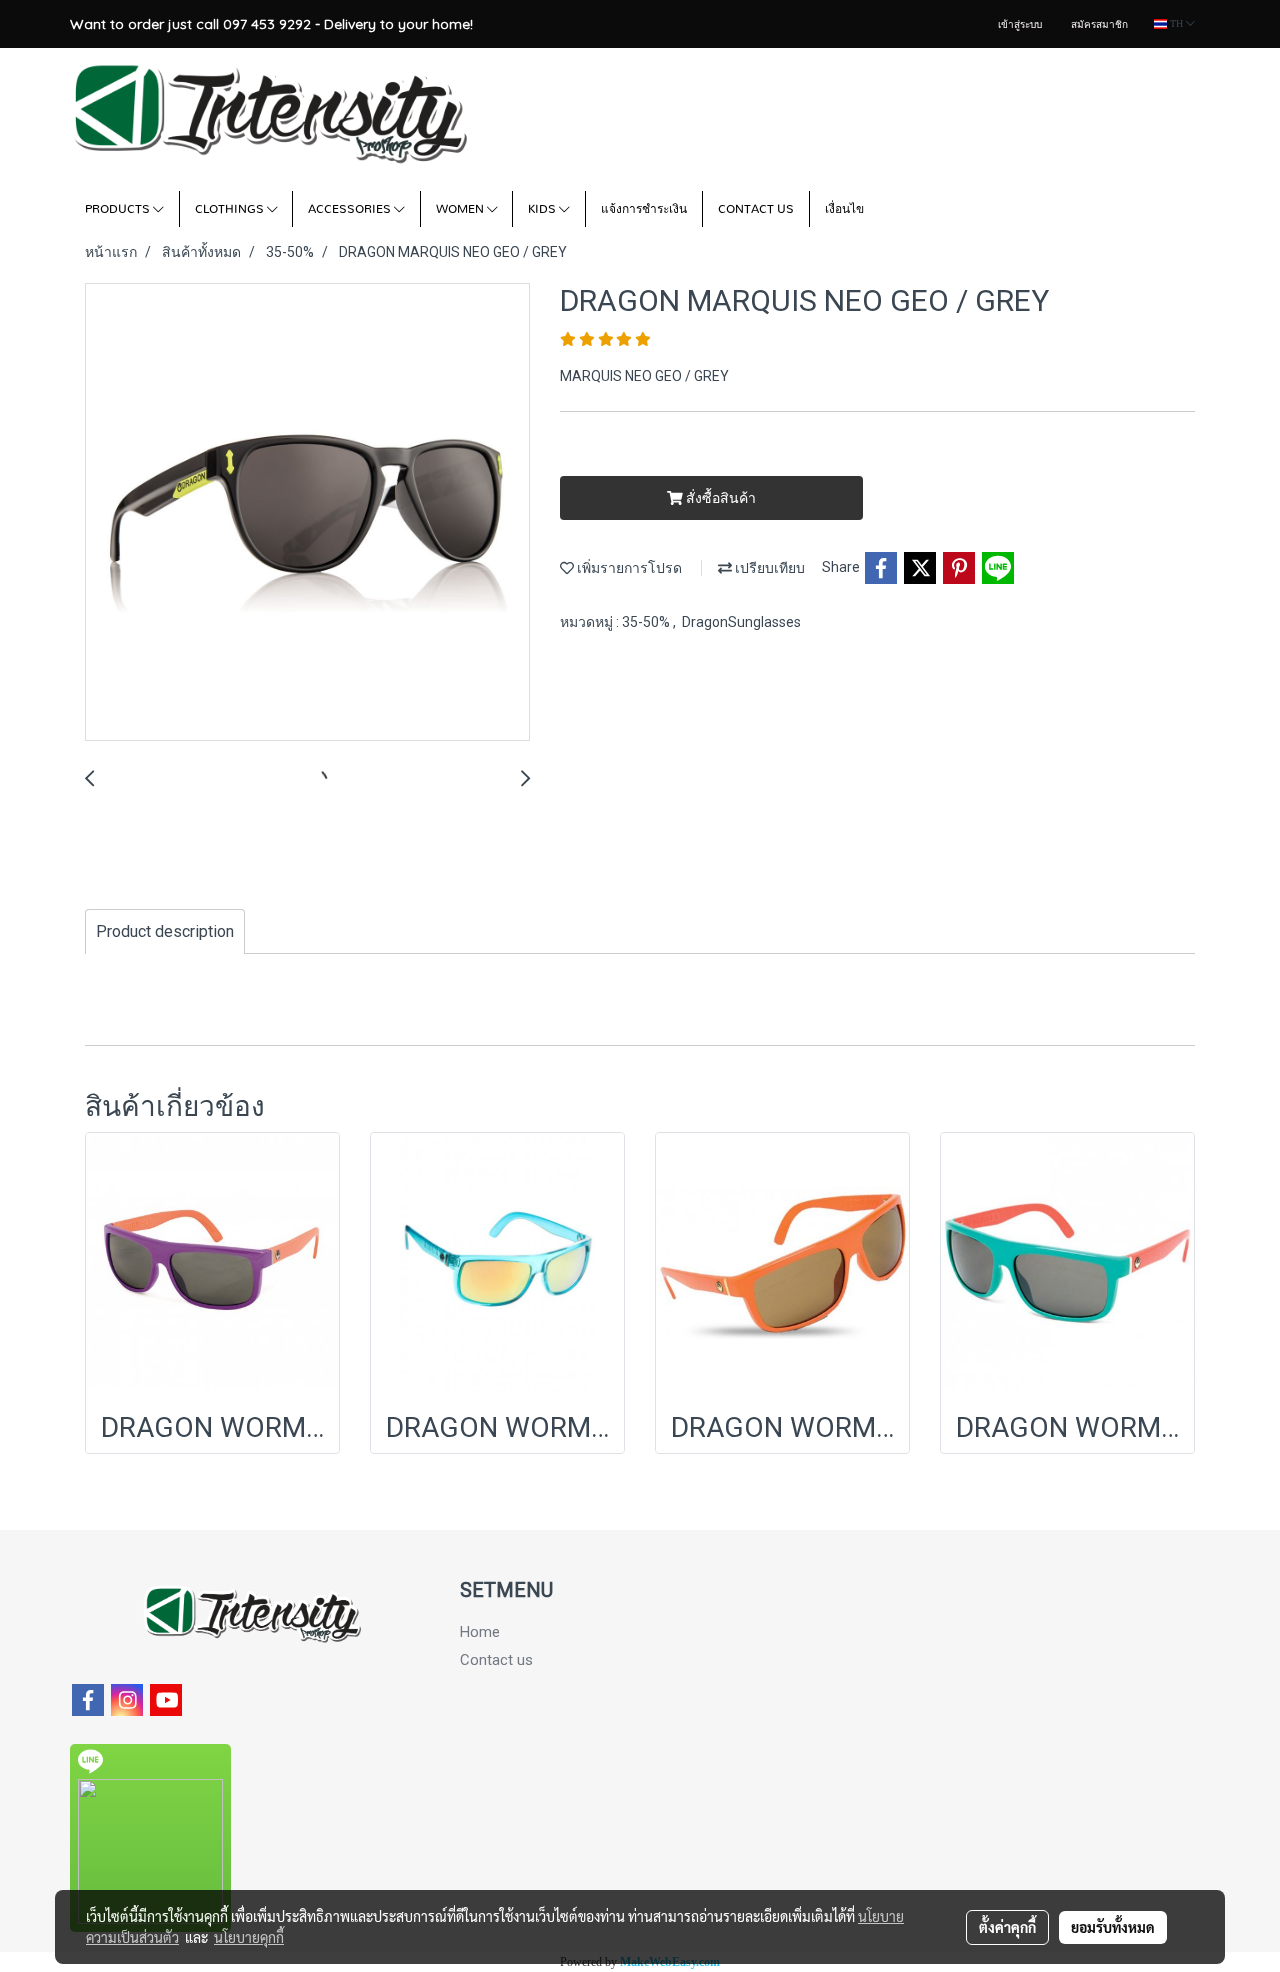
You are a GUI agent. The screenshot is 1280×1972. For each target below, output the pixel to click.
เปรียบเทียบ (768, 568)
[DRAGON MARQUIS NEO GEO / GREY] (307, 513)
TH (1176, 23)
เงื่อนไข (844, 209)
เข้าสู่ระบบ (1020, 24)
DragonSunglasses (741, 622)
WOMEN (461, 209)
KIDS (543, 209)
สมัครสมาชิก (1099, 24)
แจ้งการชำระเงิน (644, 209)
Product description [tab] (165, 931)
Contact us (496, 1660)
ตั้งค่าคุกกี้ (1007, 1927)
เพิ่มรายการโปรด (628, 568)
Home (480, 1632)
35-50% (647, 622)
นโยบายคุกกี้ (249, 1937)
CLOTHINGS (231, 209)
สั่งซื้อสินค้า (719, 498)
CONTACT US (756, 209)
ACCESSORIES (351, 209)
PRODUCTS (119, 209)
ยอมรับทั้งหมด (1113, 1927)
